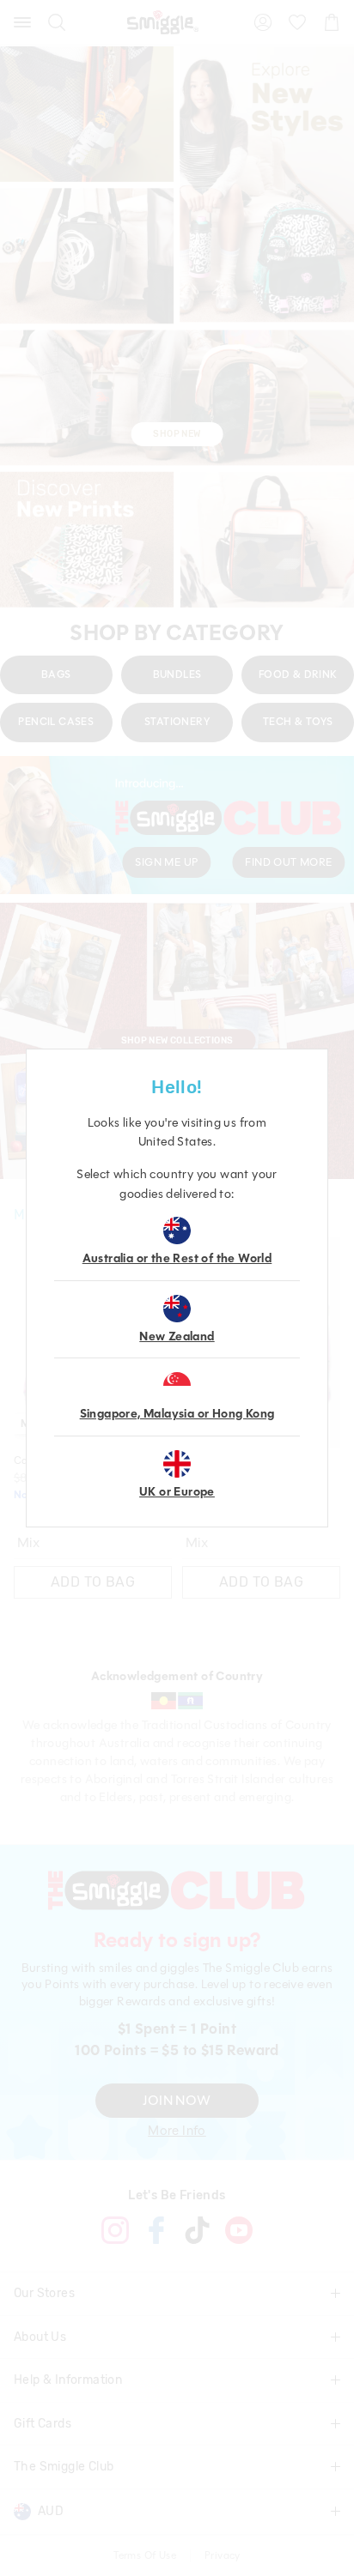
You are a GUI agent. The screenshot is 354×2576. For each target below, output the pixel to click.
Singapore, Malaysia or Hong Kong (177, 1414)
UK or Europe (177, 1492)
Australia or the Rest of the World (177, 1258)
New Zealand (177, 1336)
